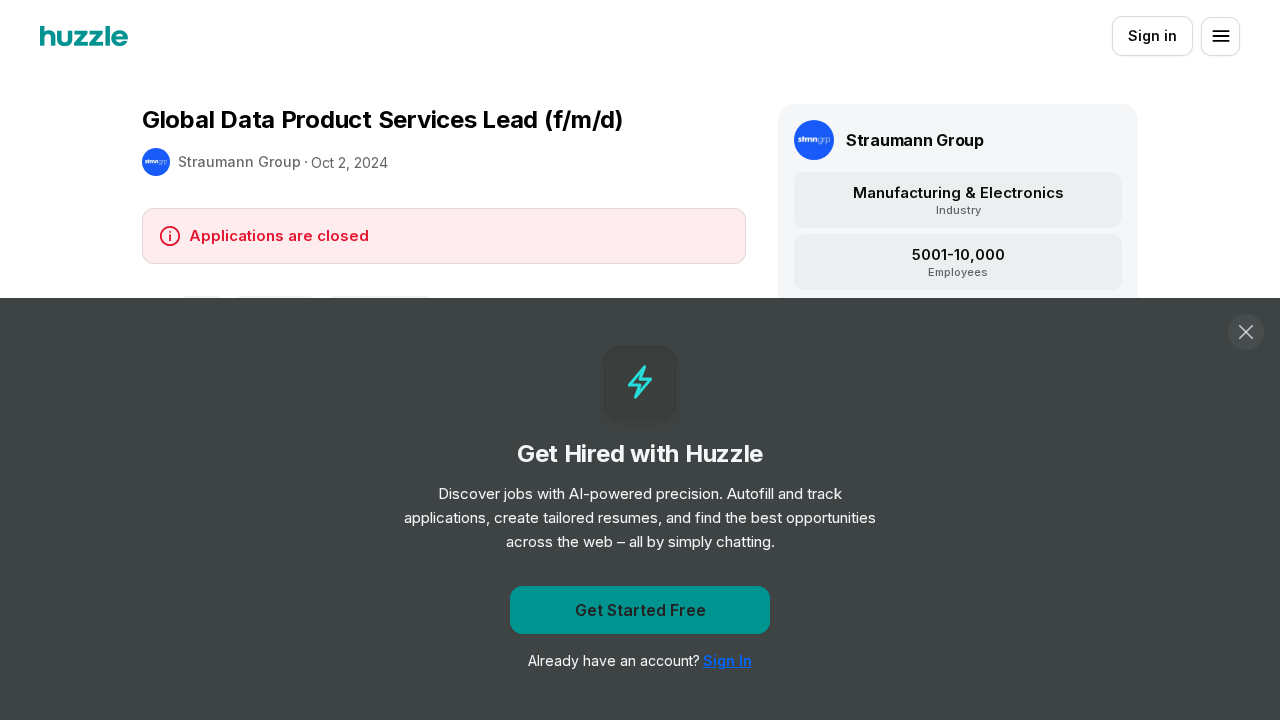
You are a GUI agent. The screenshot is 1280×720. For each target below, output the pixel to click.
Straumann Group (239, 161)
